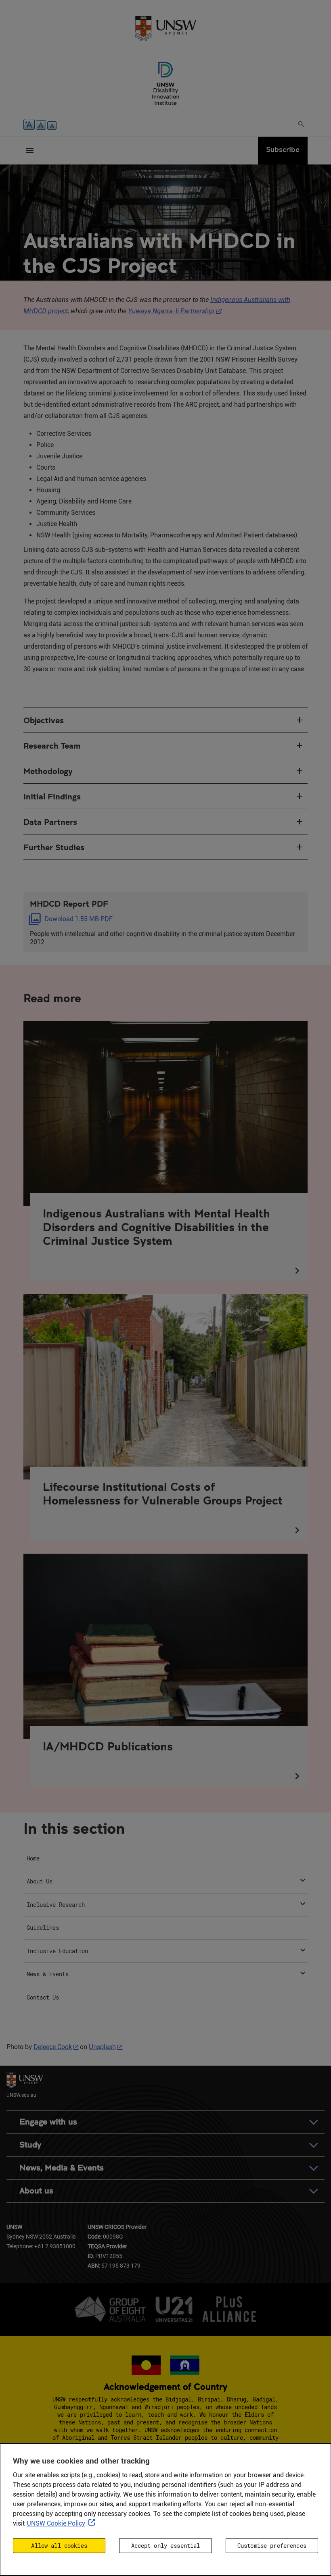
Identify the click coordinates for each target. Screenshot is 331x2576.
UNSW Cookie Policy (56, 2523)
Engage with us (48, 2122)
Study (30, 2145)
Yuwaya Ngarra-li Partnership (171, 311)
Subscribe (283, 149)
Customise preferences (272, 2546)
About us (36, 2191)
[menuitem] (165, 1859)
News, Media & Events (62, 2168)
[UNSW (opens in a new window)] (165, 28)
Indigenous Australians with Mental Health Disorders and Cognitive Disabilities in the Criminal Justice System (156, 1227)
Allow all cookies (59, 2546)
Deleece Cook (53, 2047)
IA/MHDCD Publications (108, 1746)
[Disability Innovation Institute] (165, 83)
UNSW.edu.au (21, 2094)
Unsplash (102, 2047)
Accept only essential (166, 2546)
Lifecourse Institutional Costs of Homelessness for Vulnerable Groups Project (163, 1493)
